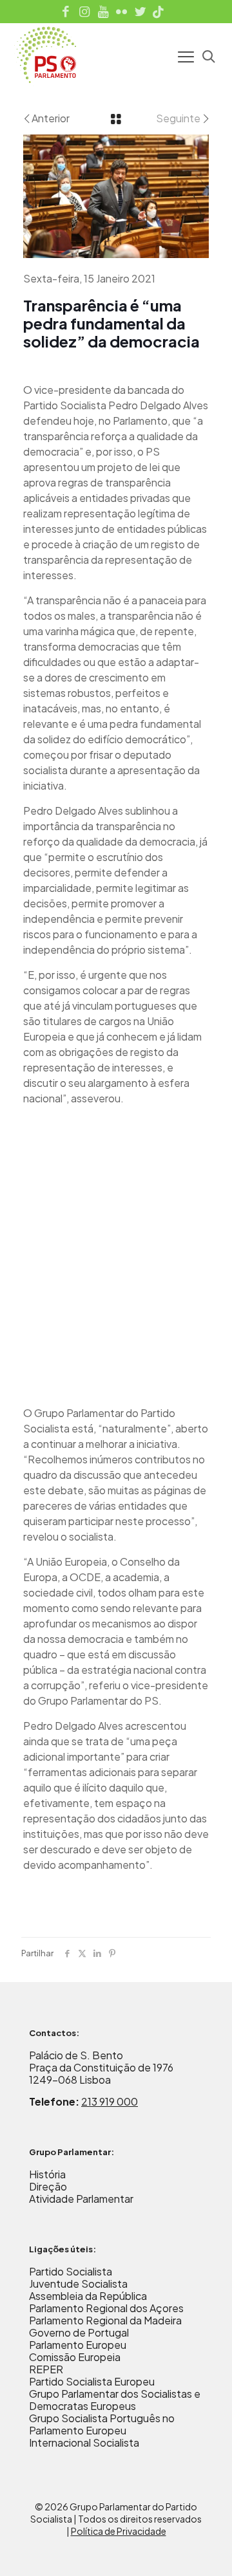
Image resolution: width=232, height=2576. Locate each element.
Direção (48, 2186)
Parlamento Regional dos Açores (106, 2308)
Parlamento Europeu (78, 2345)
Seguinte (178, 118)
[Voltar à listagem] (116, 118)
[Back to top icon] (206, 2550)
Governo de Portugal (79, 2332)
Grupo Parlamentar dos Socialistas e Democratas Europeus (115, 2400)
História (47, 2174)
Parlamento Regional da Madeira (105, 2320)
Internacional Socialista (84, 2442)
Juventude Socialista (78, 2284)
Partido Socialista (71, 2271)
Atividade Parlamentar (81, 2199)
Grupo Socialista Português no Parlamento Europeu (102, 2424)
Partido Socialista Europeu (92, 2381)
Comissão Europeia (75, 2357)
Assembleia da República (88, 2296)
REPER (46, 2369)
